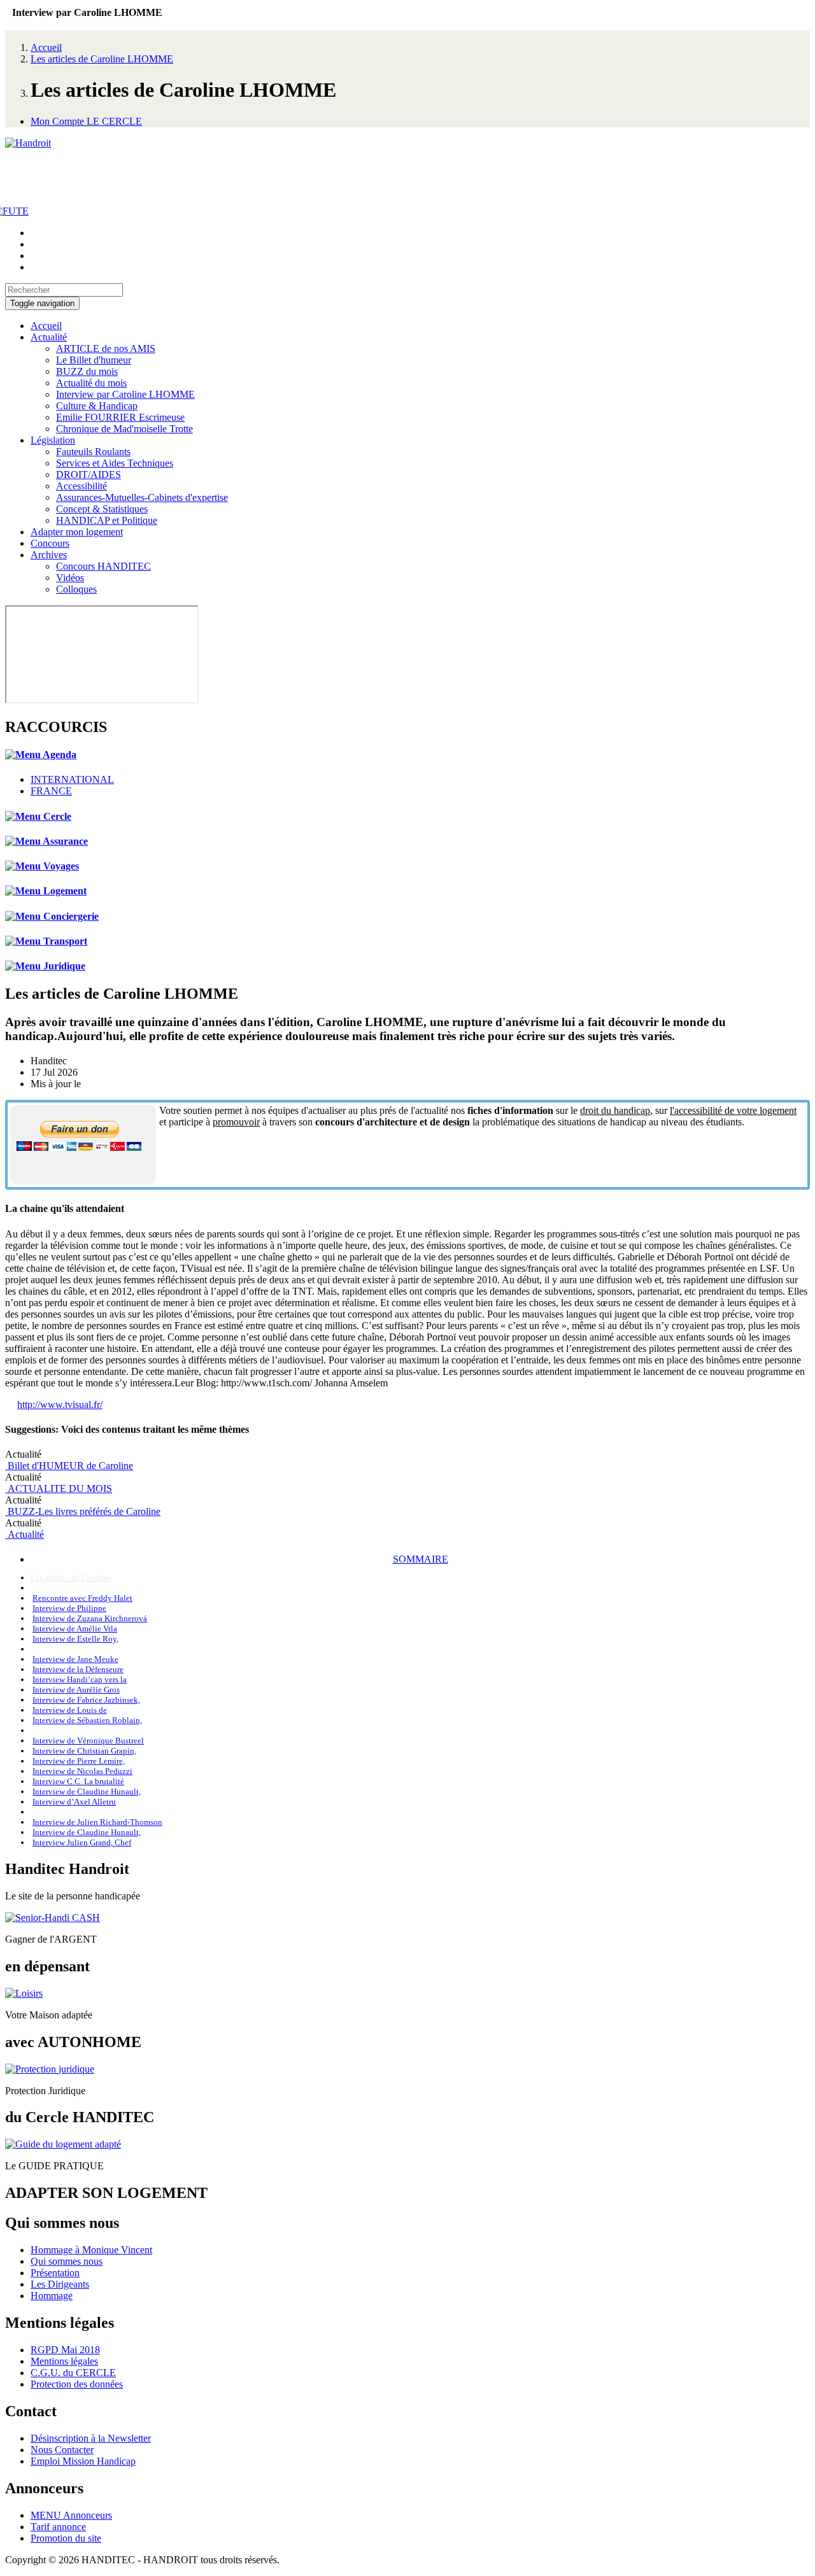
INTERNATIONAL (72, 779)
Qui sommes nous (67, 2261)
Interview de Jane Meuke (75, 1659)
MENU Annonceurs (71, 2515)
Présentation (55, 2273)
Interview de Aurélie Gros (76, 1690)
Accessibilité (81, 486)
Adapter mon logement (77, 532)
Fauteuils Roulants (93, 452)
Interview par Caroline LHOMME (125, 394)
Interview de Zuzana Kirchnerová (90, 1618)
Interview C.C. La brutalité (78, 1781)
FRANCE (51, 791)
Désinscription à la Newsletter (91, 2438)
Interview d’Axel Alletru (74, 1802)
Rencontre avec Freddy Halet (82, 1598)
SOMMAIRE (421, 1559)
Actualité (49, 337)
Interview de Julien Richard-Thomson (97, 1822)
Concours (50, 543)
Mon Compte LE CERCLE (86, 121)
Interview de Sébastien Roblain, (87, 1720)
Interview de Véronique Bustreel (88, 1741)
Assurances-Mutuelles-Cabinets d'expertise (142, 497)
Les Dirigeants (60, 2284)
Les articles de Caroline (71, 1578)
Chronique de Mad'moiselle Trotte (124, 429)
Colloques (76, 589)
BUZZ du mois (87, 371)
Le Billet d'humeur (94, 360)
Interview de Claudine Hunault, (87, 1791)
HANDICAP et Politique (107, 520)
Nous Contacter (62, 2450)
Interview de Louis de (70, 1710)
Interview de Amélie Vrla (75, 1629)
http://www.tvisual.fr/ (60, 1404)
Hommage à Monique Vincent (91, 2250)
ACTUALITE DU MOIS (59, 1489)
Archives (49, 555)
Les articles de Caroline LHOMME (102, 59)
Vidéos (70, 578)
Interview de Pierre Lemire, (79, 1761)
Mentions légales (64, 2361)
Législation (53, 440)
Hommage (52, 2296)
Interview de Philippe (69, 1608)
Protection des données (77, 2384)
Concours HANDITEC (103, 566)
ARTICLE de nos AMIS (106, 348)
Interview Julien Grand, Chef (82, 1842)
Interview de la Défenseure (78, 1669)
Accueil (46, 47)
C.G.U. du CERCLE (73, 2373)
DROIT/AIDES (89, 475)
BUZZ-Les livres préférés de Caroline (83, 1511)
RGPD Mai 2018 (65, 2350)
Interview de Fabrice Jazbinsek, (86, 1700)
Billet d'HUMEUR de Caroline (69, 1466)
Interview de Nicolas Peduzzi (82, 1771)
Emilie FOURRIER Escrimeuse (120, 417)
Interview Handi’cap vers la (80, 1679)
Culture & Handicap (97, 406)
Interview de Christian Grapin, (84, 1751)
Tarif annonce (58, 2527)
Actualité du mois (91, 383)
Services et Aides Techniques (115, 463)
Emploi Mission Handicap (83, 2461)
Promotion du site (66, 2538)
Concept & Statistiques (102, 509)
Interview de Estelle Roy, (75, 1639)
